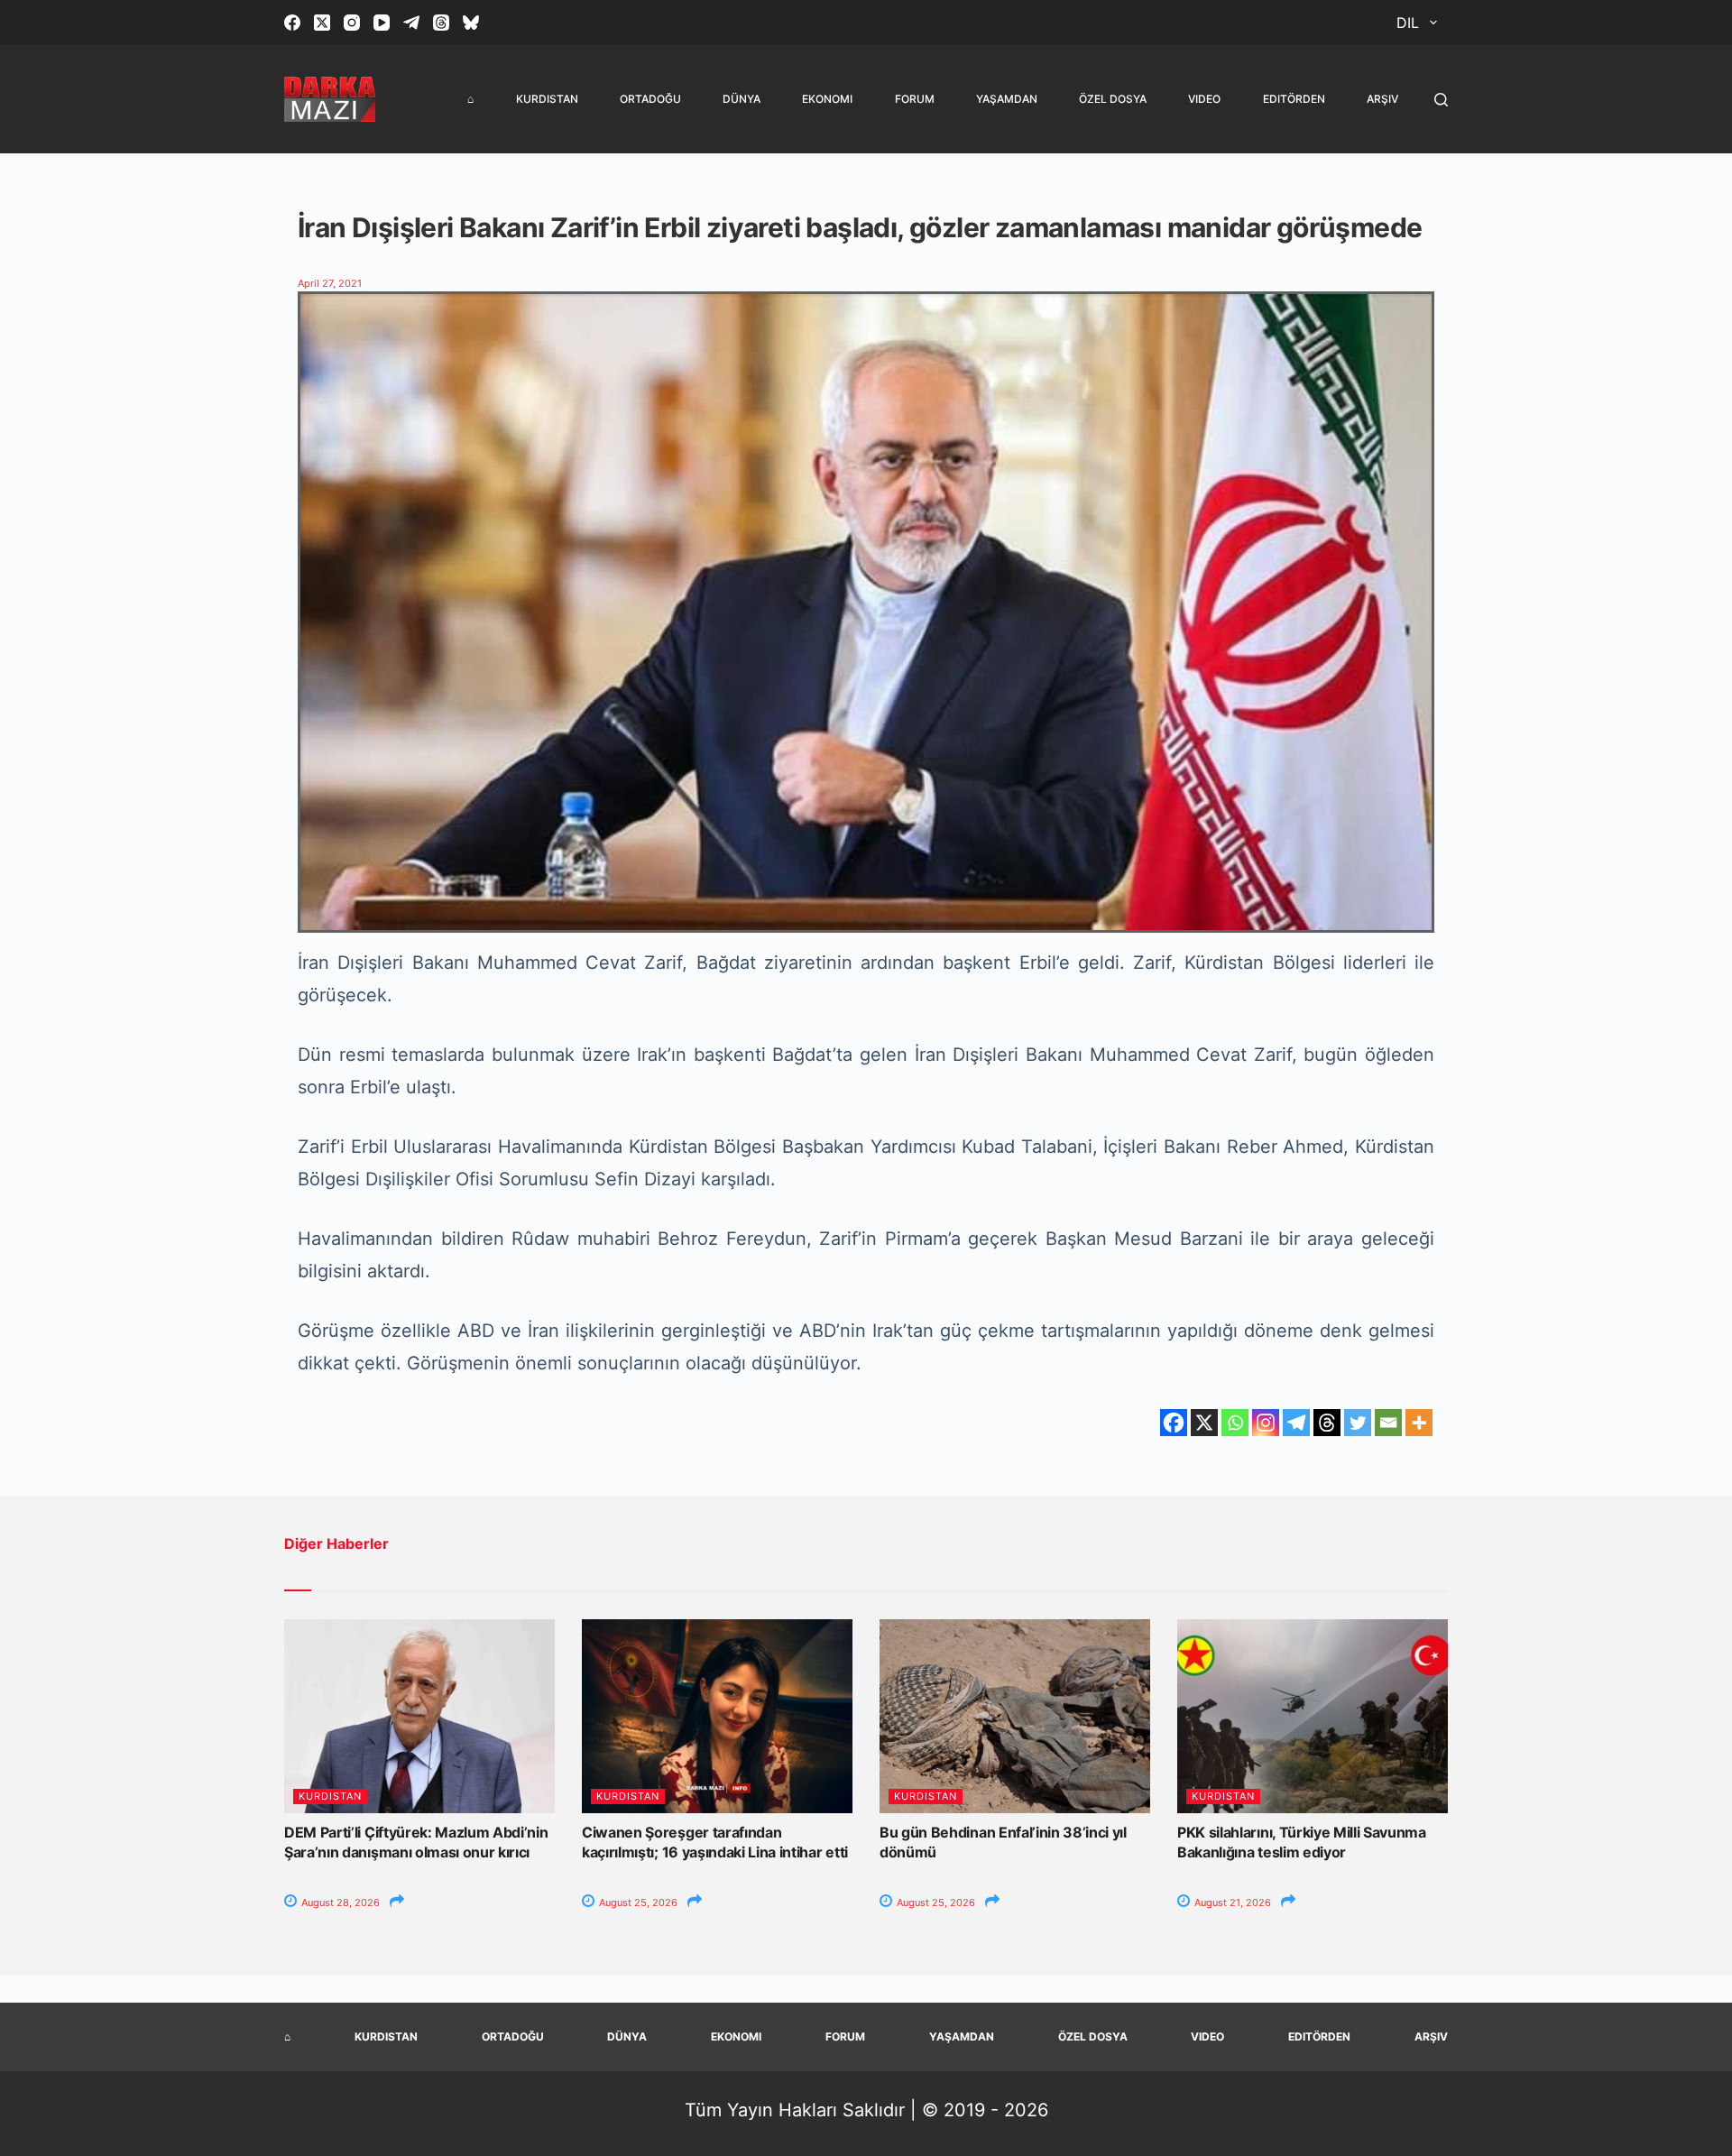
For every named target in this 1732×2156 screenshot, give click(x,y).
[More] (1419, 1423)
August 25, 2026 (637, 1903)
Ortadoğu (650, 99)
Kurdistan (547, 99)
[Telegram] (411, 23)
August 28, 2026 (339, 1903)
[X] (1204, 1423)
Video (1204, 99)
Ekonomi (827, 99)
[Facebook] (292, 23)
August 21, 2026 (1231, 1903)
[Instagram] (352, 23)
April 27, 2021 (330, 283)
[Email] (1388, 1423)
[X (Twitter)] (322, 23)
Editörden (1294, 99)
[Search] (1441, 100)
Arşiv (1382, 99)
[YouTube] (382, 23)
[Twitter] (1358, 1423)
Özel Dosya (1113, 99)
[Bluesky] (471, 23)
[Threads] (441, 23)
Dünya (742, 99)
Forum (915, 99)
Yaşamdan (1007, 99)
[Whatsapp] (1235, 1423)
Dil (1408, 23)
